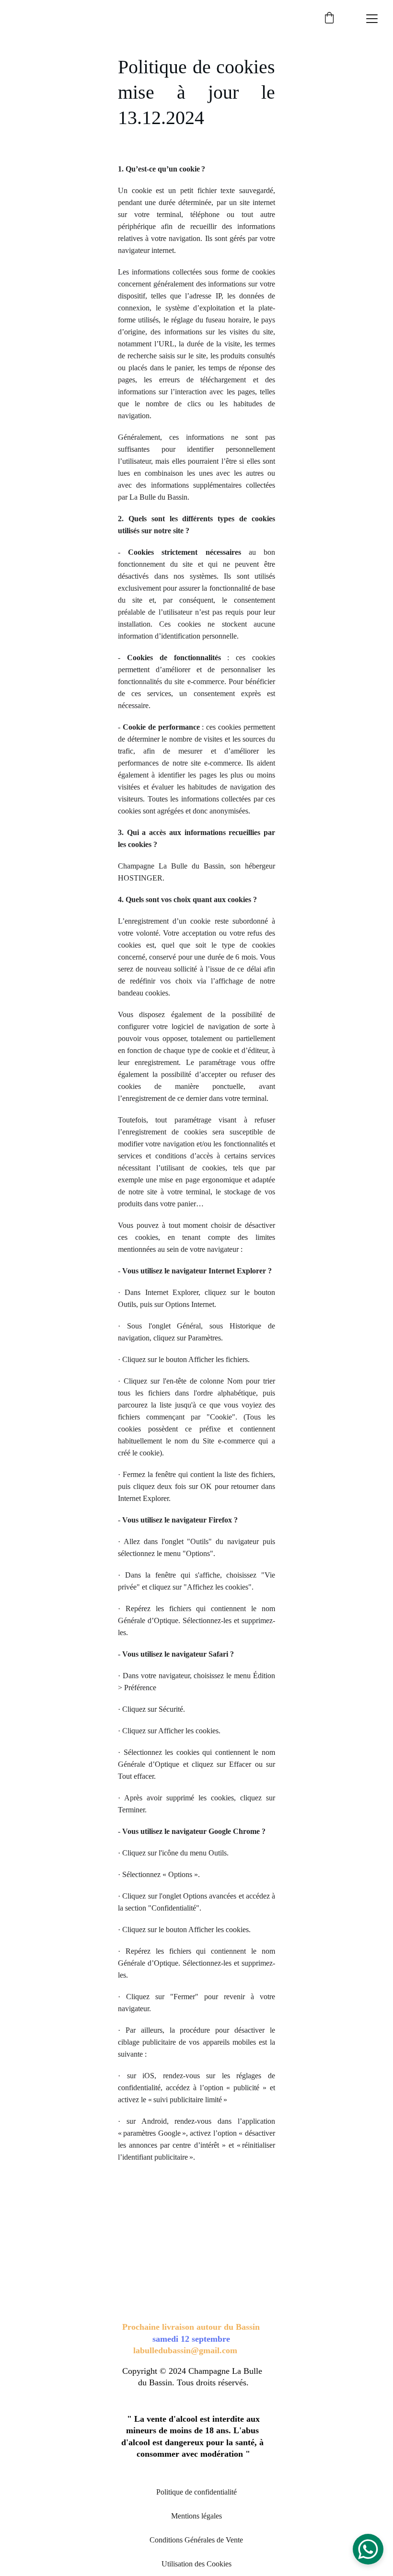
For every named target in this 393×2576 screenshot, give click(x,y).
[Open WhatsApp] (368, 2549)
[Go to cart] (329, 19)
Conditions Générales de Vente (196, 2540)
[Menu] (372, 19)
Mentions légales (196, 2516)
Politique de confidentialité (196, 2492)
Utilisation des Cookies (196, 2564)
